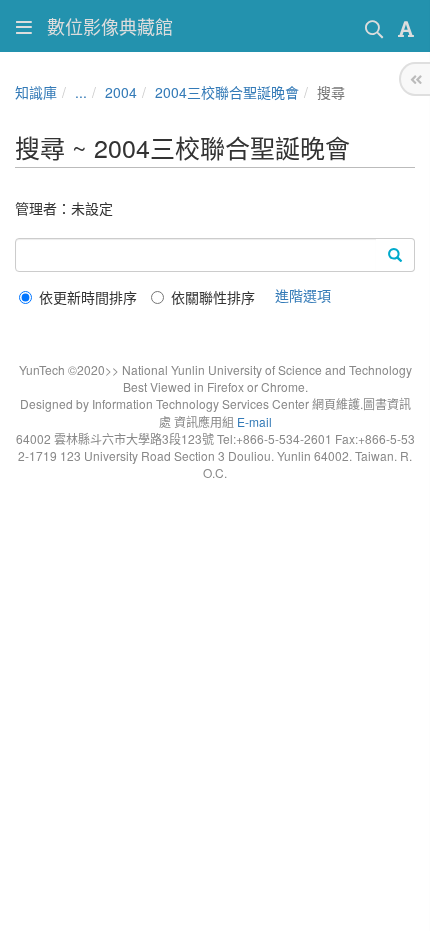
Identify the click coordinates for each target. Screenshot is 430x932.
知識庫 (36, 92)
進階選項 (303, 295)
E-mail (254, 421)
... (81, 92)
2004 (121, 92)
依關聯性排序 (213, 297)
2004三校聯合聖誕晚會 (227, 92)
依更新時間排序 (88, 297)
